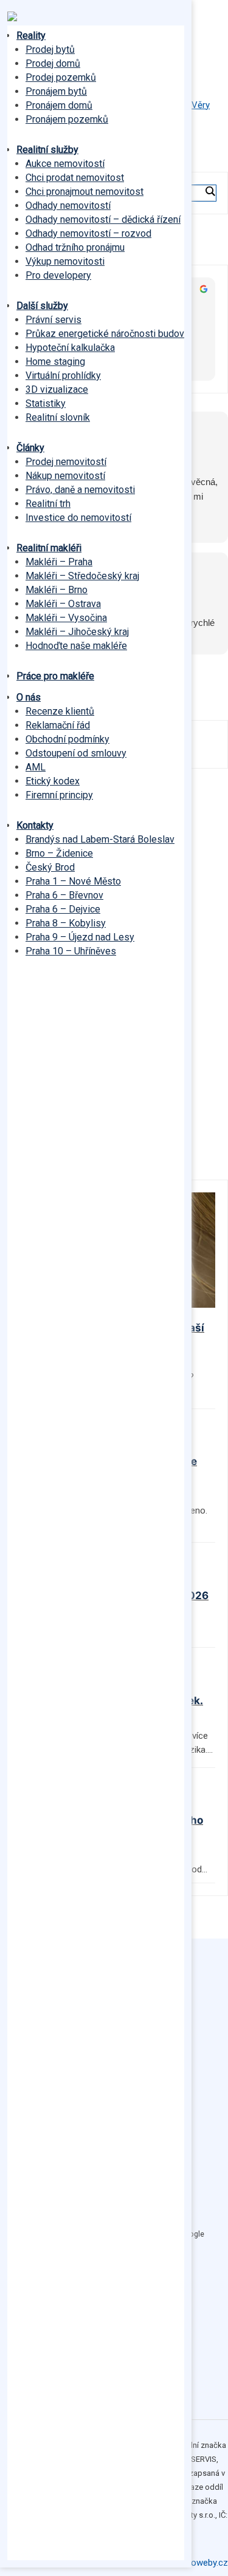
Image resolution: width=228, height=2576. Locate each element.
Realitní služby (47, 150)
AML (36, 767)
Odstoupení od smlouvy (76, 753)
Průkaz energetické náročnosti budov (105, 334)
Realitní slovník (58, 417)
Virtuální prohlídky (63, 376)
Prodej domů (53, 63)
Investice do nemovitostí (78, 518)
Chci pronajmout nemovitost (85, 192)
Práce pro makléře (55, 676)
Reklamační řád (58, 725)
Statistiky (46, 403)
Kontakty (35, 825)
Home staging (55, 362)
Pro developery (58, 275)
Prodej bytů (50, 49)
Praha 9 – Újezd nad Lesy (80, 937)
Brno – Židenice (59, 853)
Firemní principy (59, 795)
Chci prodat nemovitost (75, 178)
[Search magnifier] (210, 191)
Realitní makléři (49, 548)
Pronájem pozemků (67, 119)
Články (30, 448)
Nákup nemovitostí (65, 476)
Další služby (42, 306)
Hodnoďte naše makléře (76, 646)
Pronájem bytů (56, 91)
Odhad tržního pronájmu (75, 247)
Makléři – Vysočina (66, 618)
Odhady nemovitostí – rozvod (88, 233)
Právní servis (54, 320)
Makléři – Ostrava (63, 604)
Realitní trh (48, 504)
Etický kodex (53, 781)
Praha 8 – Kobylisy (66, 923)
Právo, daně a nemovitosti (80, 490)
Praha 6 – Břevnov (64, 895)
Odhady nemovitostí (68, 206)
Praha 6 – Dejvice (63, 909)
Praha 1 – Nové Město (73, 881)
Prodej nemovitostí (66, 462)
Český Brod (50, 867)
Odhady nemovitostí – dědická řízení (103, 219)
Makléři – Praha (59, 562)
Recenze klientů (60, 711)
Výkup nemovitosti (65, 261)
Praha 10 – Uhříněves (71, 951)
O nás (29, 697)
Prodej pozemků (61, 77)
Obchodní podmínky (67, 739)
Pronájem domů (59, 105)
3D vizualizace (57, 389)
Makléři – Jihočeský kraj (77, 632)
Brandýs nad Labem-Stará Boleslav (100, 839)
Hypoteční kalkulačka (70, 348)
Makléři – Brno (57, 590)
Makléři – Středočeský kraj (82, 576)
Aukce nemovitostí (65, 164)
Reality (31, 36)
